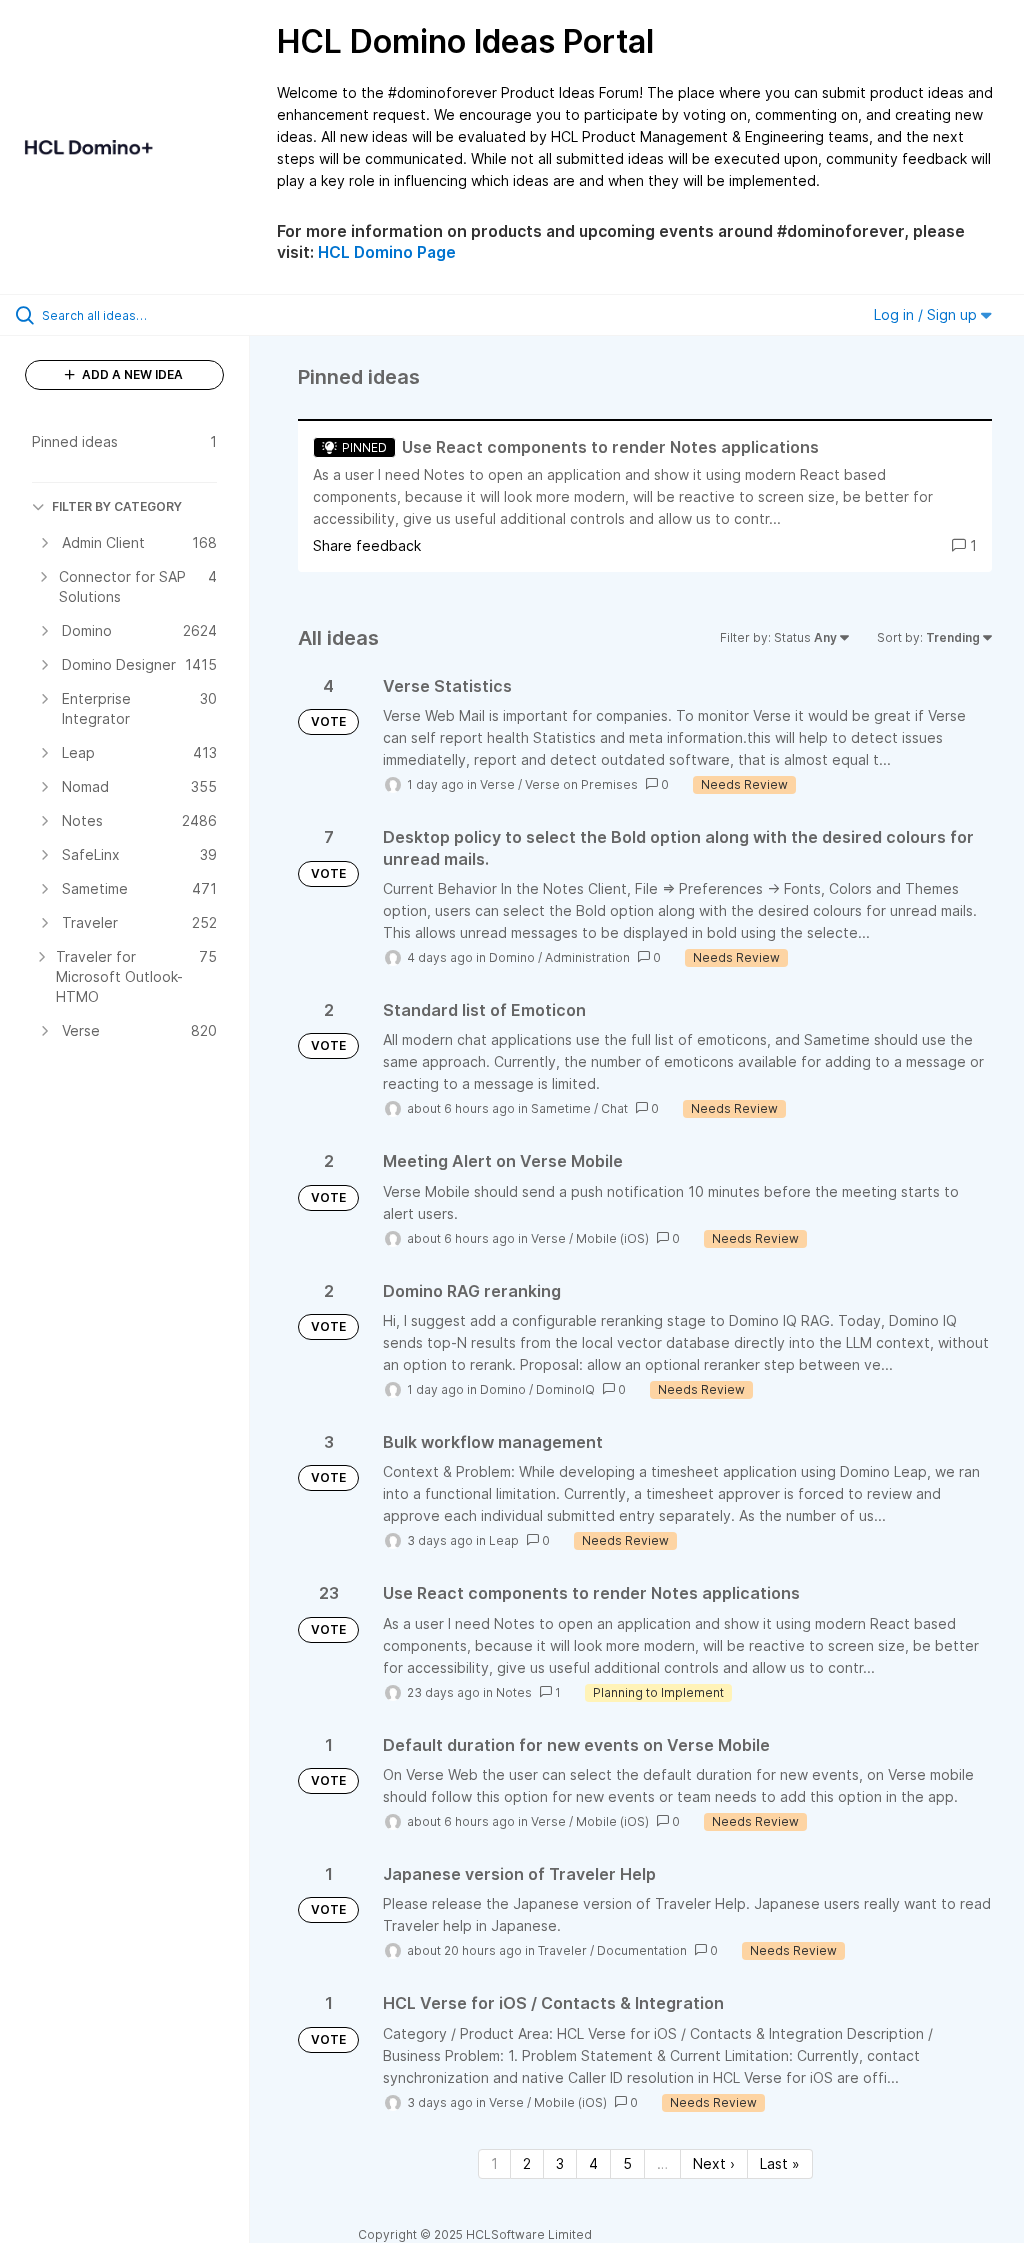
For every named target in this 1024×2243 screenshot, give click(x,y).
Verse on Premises (581, 784)
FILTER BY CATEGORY (117, 506)
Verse (497, 784)
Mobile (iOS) (612, 1238)
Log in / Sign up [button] (927, 314)
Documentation (642, 1950)
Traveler (562, 1950)
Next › (714, 2163)
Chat (614, 1108)
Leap (504, 1540)
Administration (587, 957)
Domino (512, 957)
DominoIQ (565, 1389)
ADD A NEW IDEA (131, 374)
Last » (780, 2163)
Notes (514, 1692)
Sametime (561, 1108)
